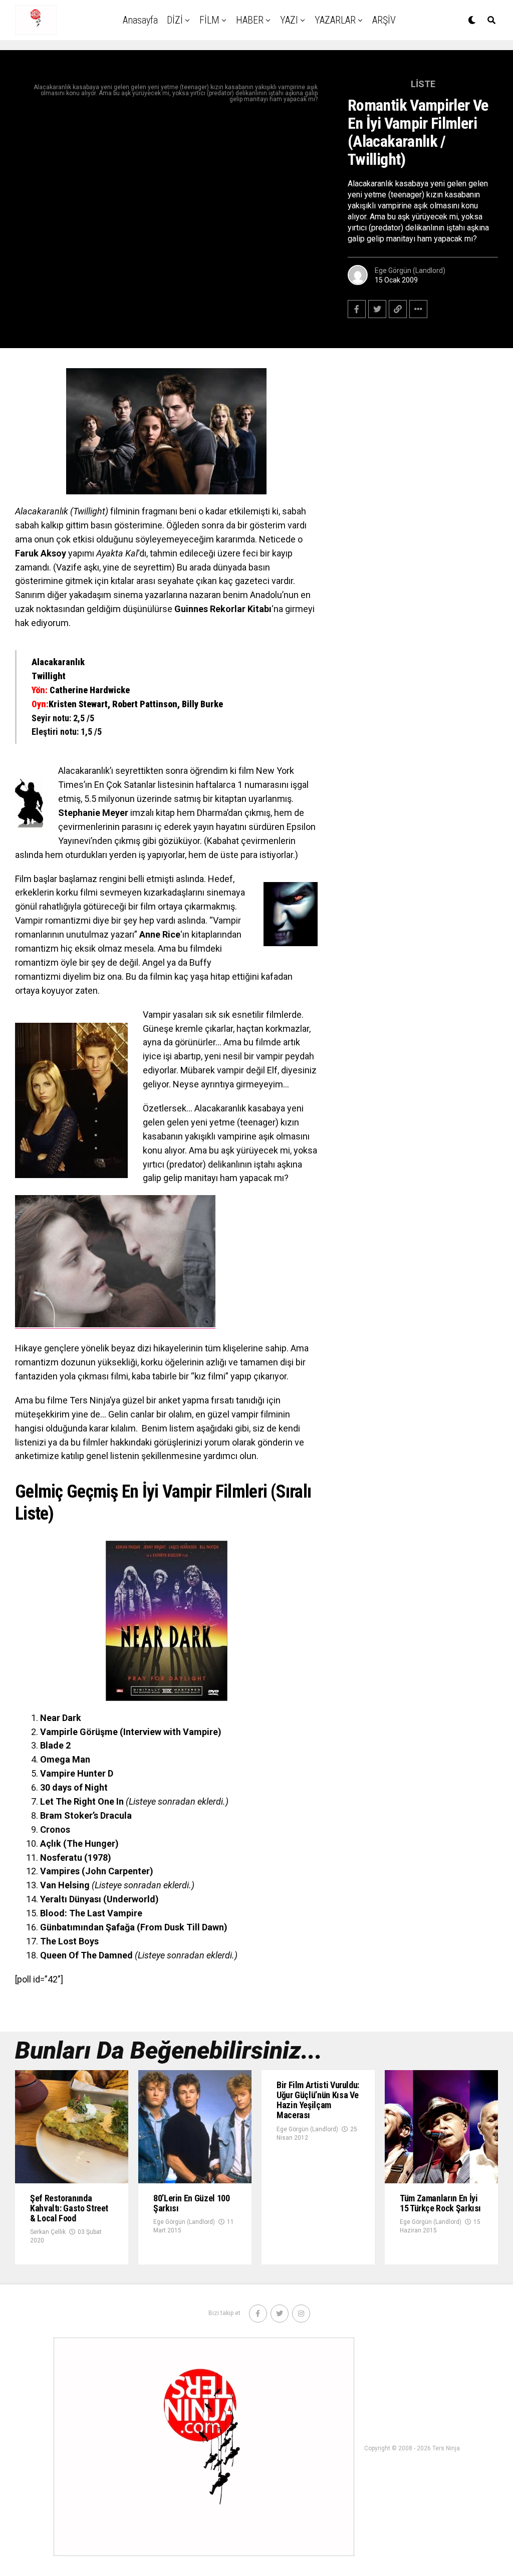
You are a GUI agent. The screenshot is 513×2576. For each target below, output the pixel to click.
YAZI (289, 20)
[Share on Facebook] (357, 309)
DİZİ (175, 20)
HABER (250, 20)
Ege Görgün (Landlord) (410, 270)
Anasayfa (140, 20)
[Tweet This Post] (377, 309)
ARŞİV (384, 20)
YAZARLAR (335, 20)
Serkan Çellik (48, 2232)
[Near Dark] (166, 1621)
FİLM (209, 20)
